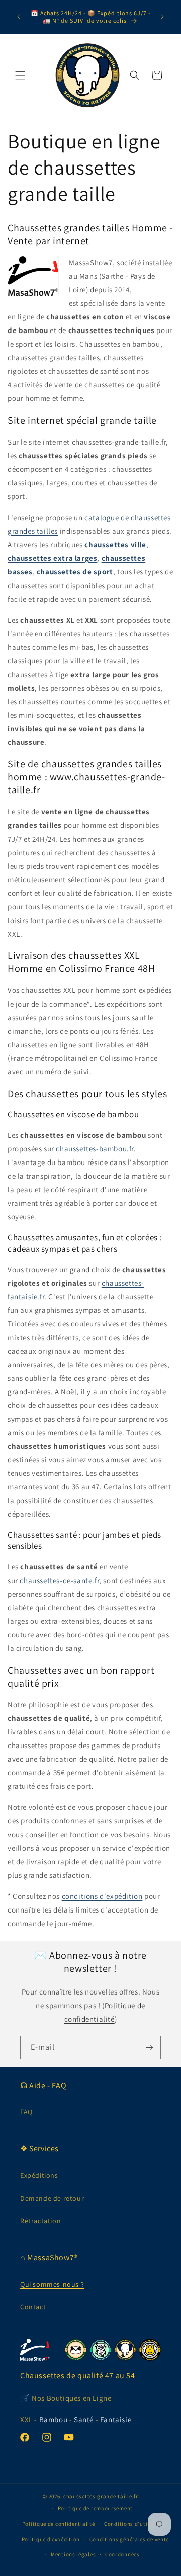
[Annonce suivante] (162, 17)
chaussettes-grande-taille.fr (101, 2496)
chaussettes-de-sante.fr (59, 1580)
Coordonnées (122, 2554)
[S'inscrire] (149, 2048)
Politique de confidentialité (59, 2524)
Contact (33, 2307)
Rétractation (40, 2221)
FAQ (26, 2112)
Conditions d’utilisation (136, 2524)
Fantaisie (116, 2419)
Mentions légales (73, 2554)
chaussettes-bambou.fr (95, 1149)
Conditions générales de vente (129, 2539)
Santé (84, 2419)
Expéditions (39, 2175)
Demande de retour (52, 2198)
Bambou (54, 2419)
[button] (20, 75)
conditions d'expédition (102, 1896)
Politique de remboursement (95, 2508)
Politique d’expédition (51, 2539)
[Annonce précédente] (19, 17)
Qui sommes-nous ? (52, 2284)
